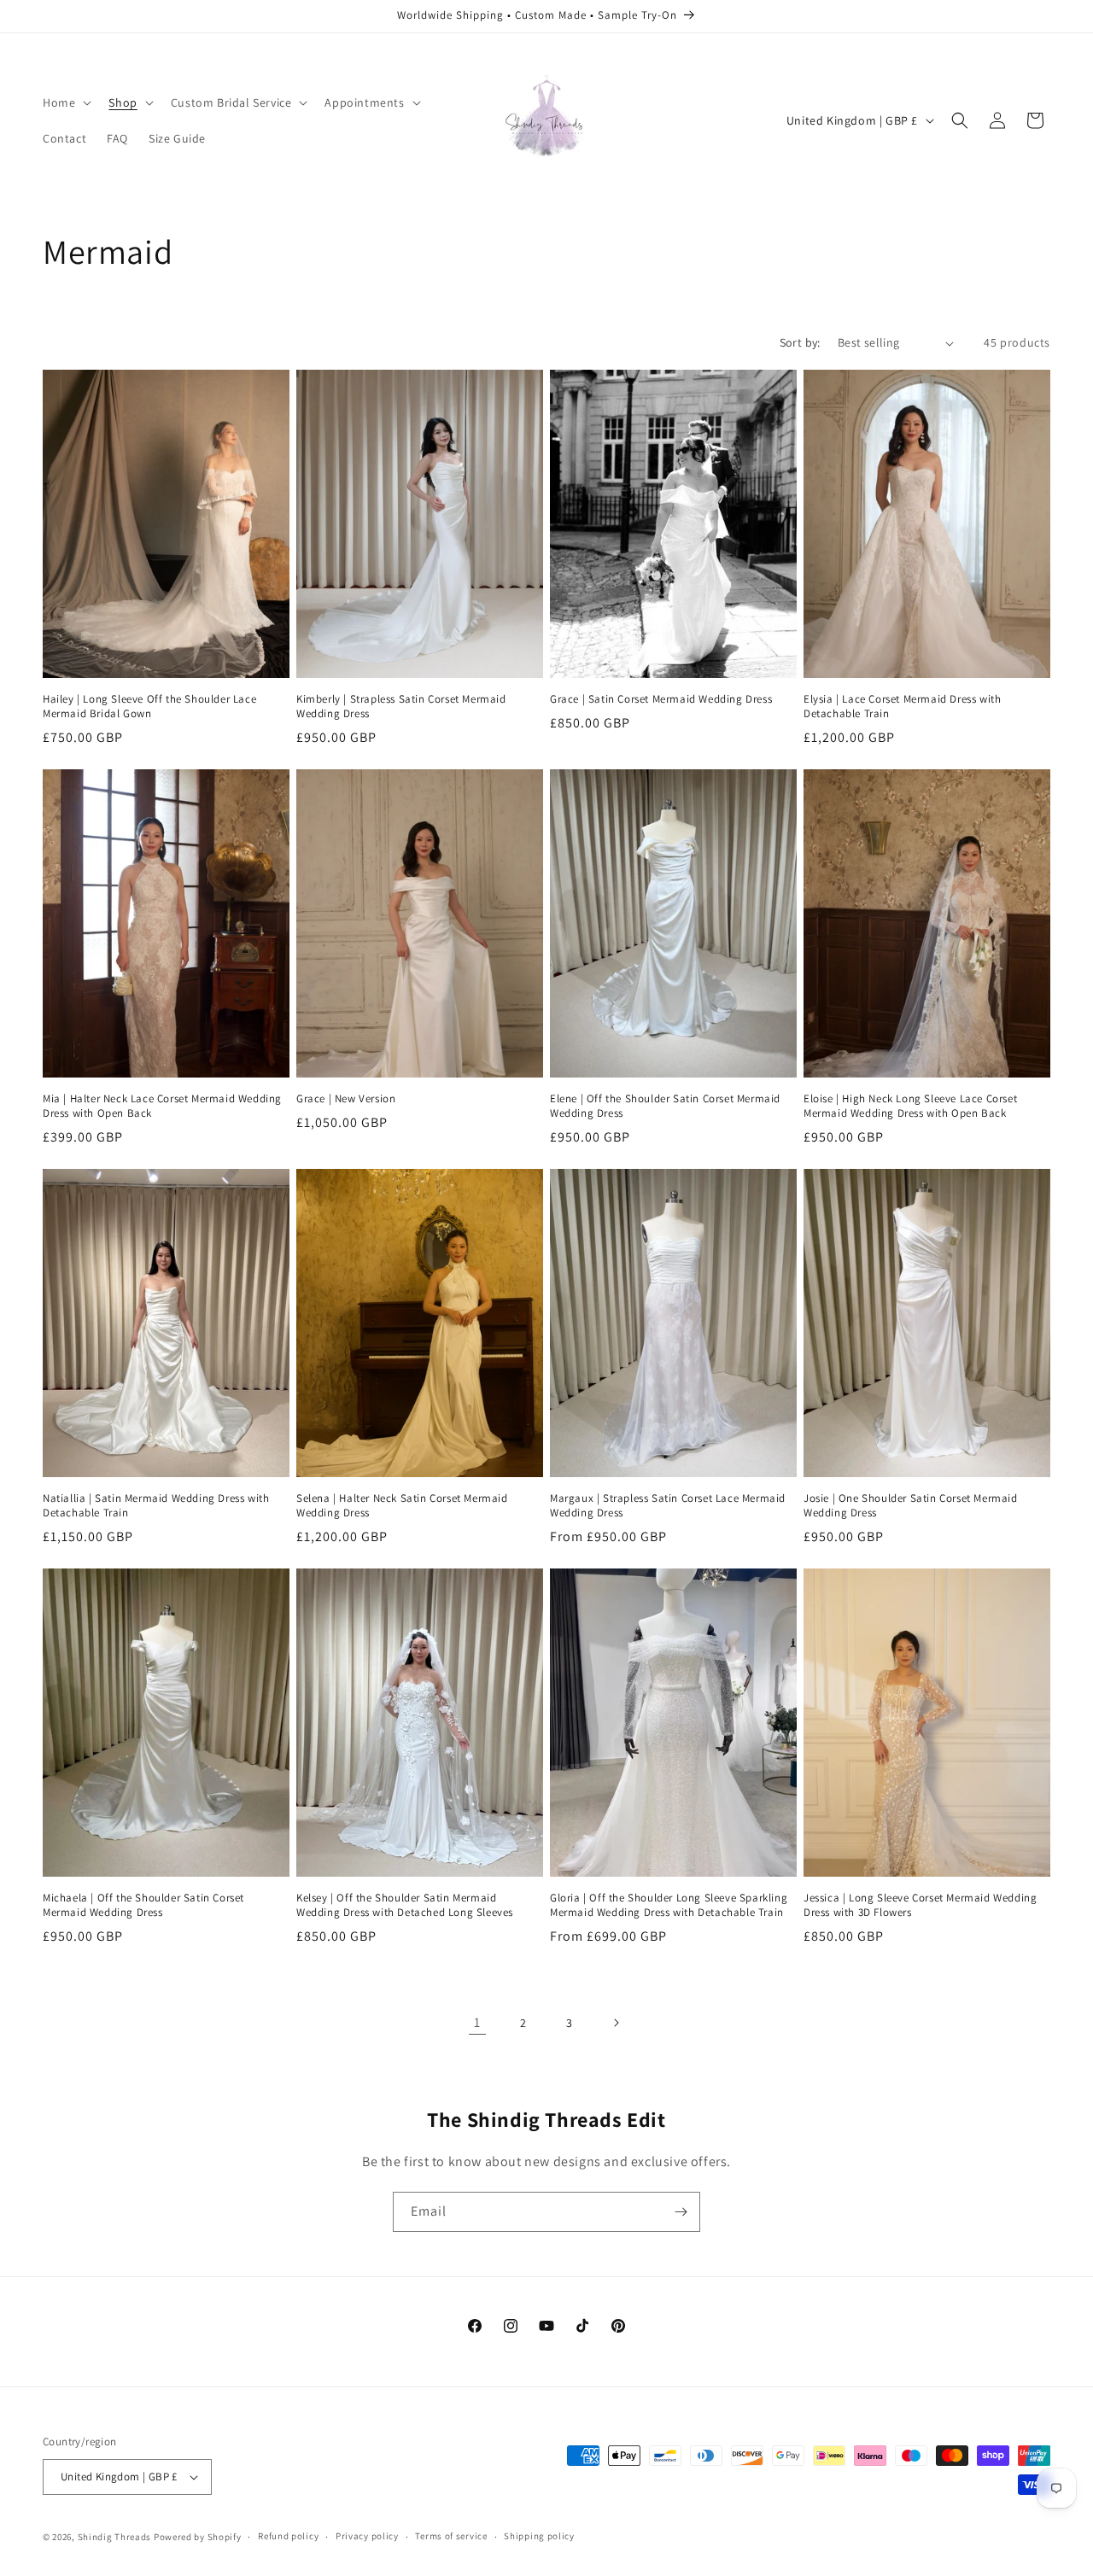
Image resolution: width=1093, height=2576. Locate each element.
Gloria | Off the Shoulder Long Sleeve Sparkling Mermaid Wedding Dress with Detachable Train (669, 1905)
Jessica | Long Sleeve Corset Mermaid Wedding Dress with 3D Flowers (920, 1905)
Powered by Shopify (198, 2537)
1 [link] (477, 2022)
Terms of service (451, 2536)
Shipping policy (539, 2536)
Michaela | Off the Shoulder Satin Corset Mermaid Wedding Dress (143, 1905)
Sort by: (800, 342)
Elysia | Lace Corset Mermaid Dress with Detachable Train (902, 707)
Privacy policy (367, 2536)
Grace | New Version (346, 1099)
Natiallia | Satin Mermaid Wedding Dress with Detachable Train (156, 1506)
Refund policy (288, 2536)
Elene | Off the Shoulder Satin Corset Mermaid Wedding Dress (665, 1106)
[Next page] (616, 2023)
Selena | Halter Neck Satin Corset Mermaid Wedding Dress (402, 1506)
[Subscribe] (681, 2212)
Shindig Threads (116, 2537)
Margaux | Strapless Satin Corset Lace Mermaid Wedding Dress (668, 1506)
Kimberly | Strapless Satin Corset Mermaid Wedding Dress (401, 707)
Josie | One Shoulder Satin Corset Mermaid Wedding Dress (911, 1506)
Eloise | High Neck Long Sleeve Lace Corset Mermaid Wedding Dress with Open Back (910, 1106)
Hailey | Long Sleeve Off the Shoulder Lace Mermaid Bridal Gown (149, 707)
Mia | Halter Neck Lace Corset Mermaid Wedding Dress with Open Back (162, 1106)
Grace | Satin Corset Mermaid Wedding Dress (661, 699)
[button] (65, 102)
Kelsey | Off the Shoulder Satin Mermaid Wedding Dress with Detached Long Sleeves (405, 1905)
